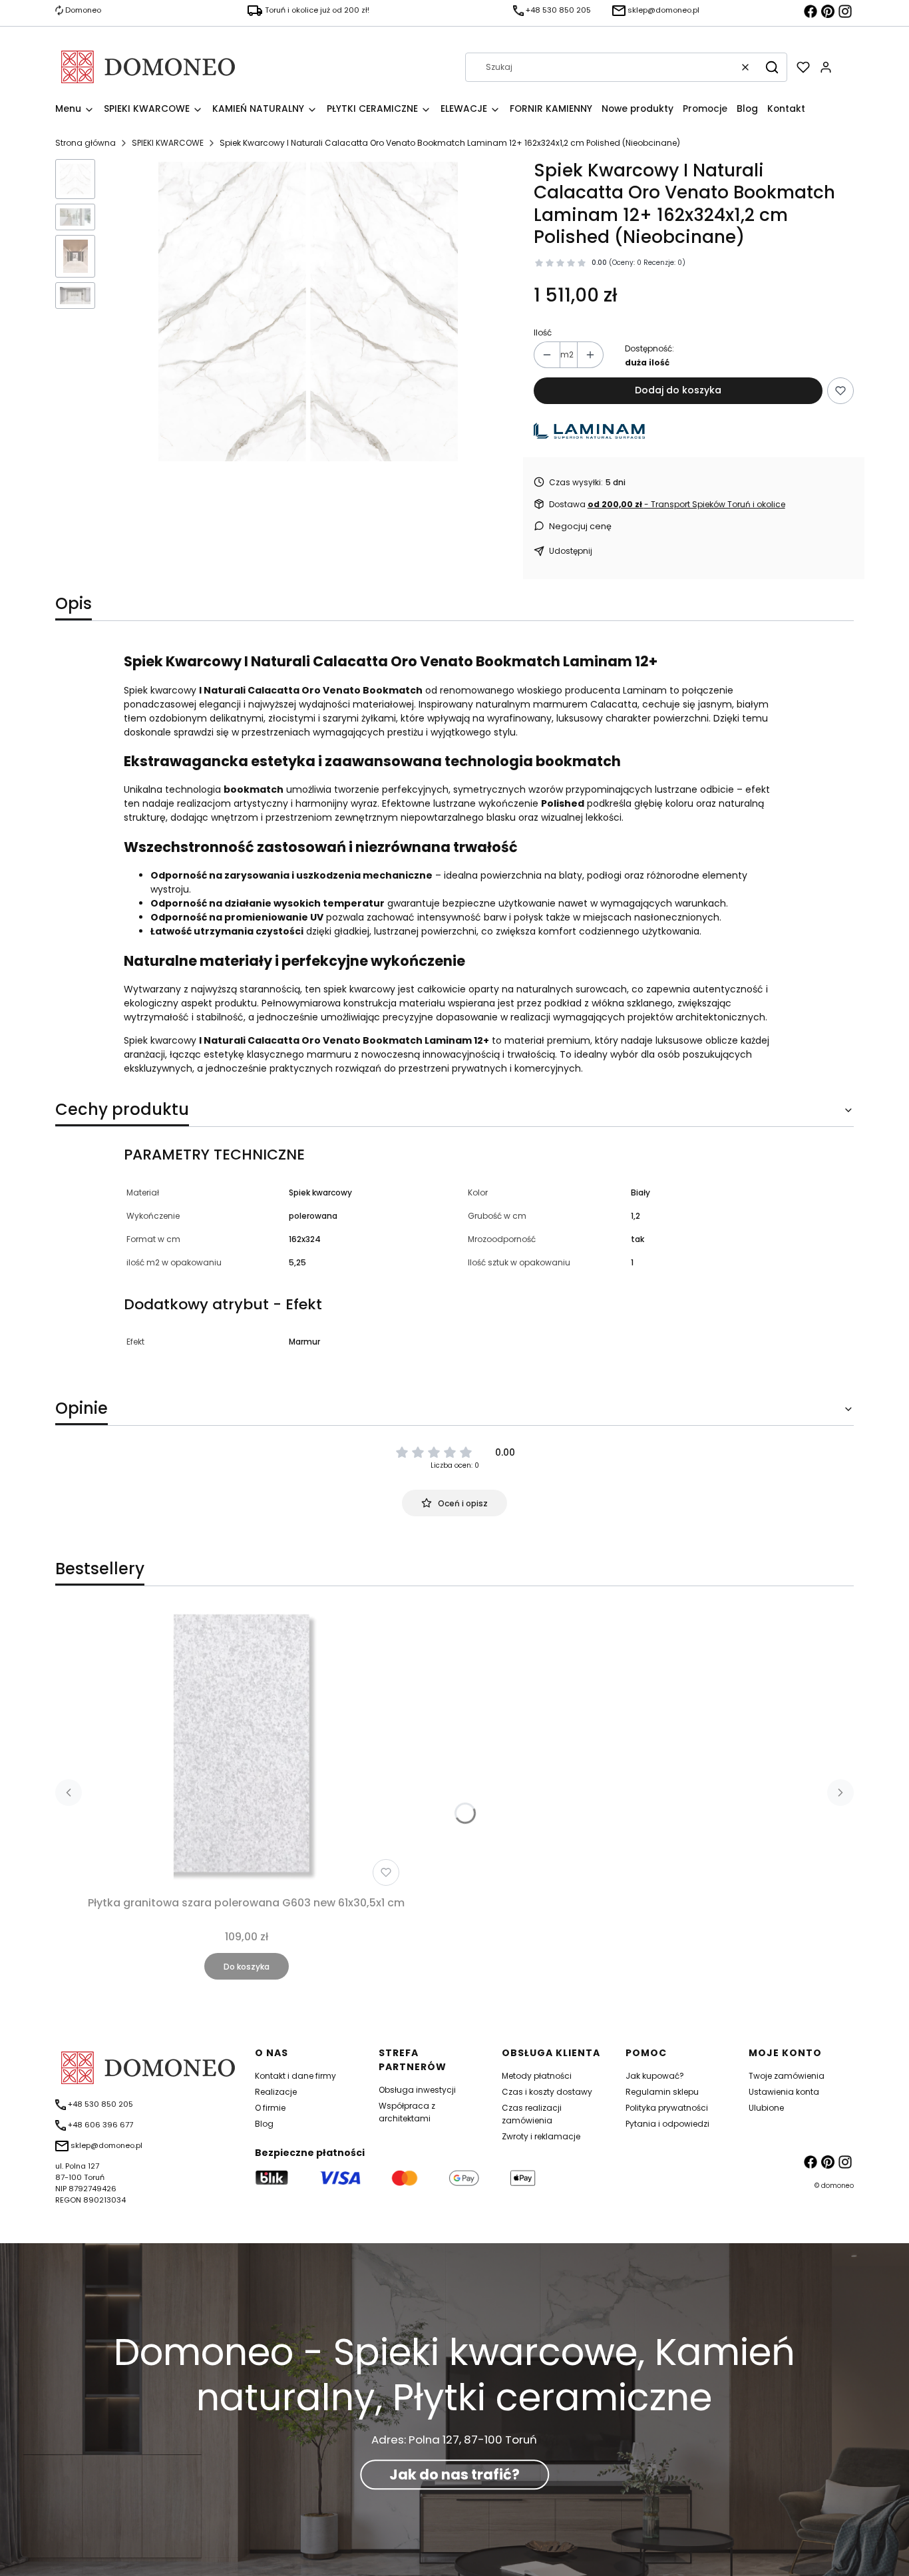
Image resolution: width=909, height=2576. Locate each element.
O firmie (270, 2108)
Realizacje (276, 2092)
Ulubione (766, 2108)
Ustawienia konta (784, 2092)
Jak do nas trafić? (454, 2474)
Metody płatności (537, 2076)
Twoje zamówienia (787, 2076)
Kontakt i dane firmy (295, 2076)
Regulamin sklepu (662, 2092)
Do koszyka (247, 1967)
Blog (264, 2124)
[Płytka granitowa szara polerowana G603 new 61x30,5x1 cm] (246, 1748)
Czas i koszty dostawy (547, 2092)
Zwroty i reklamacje (541, 2136)
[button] (772, 67)
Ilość (543, 332)
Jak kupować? (655, 2076)
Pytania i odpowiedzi (667, 2124)
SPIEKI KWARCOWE (168, 143)
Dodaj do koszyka (678, 390)
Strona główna (86, 143)
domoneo (837, 2186)
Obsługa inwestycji (417, 2090)
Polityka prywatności (667, 2108)
